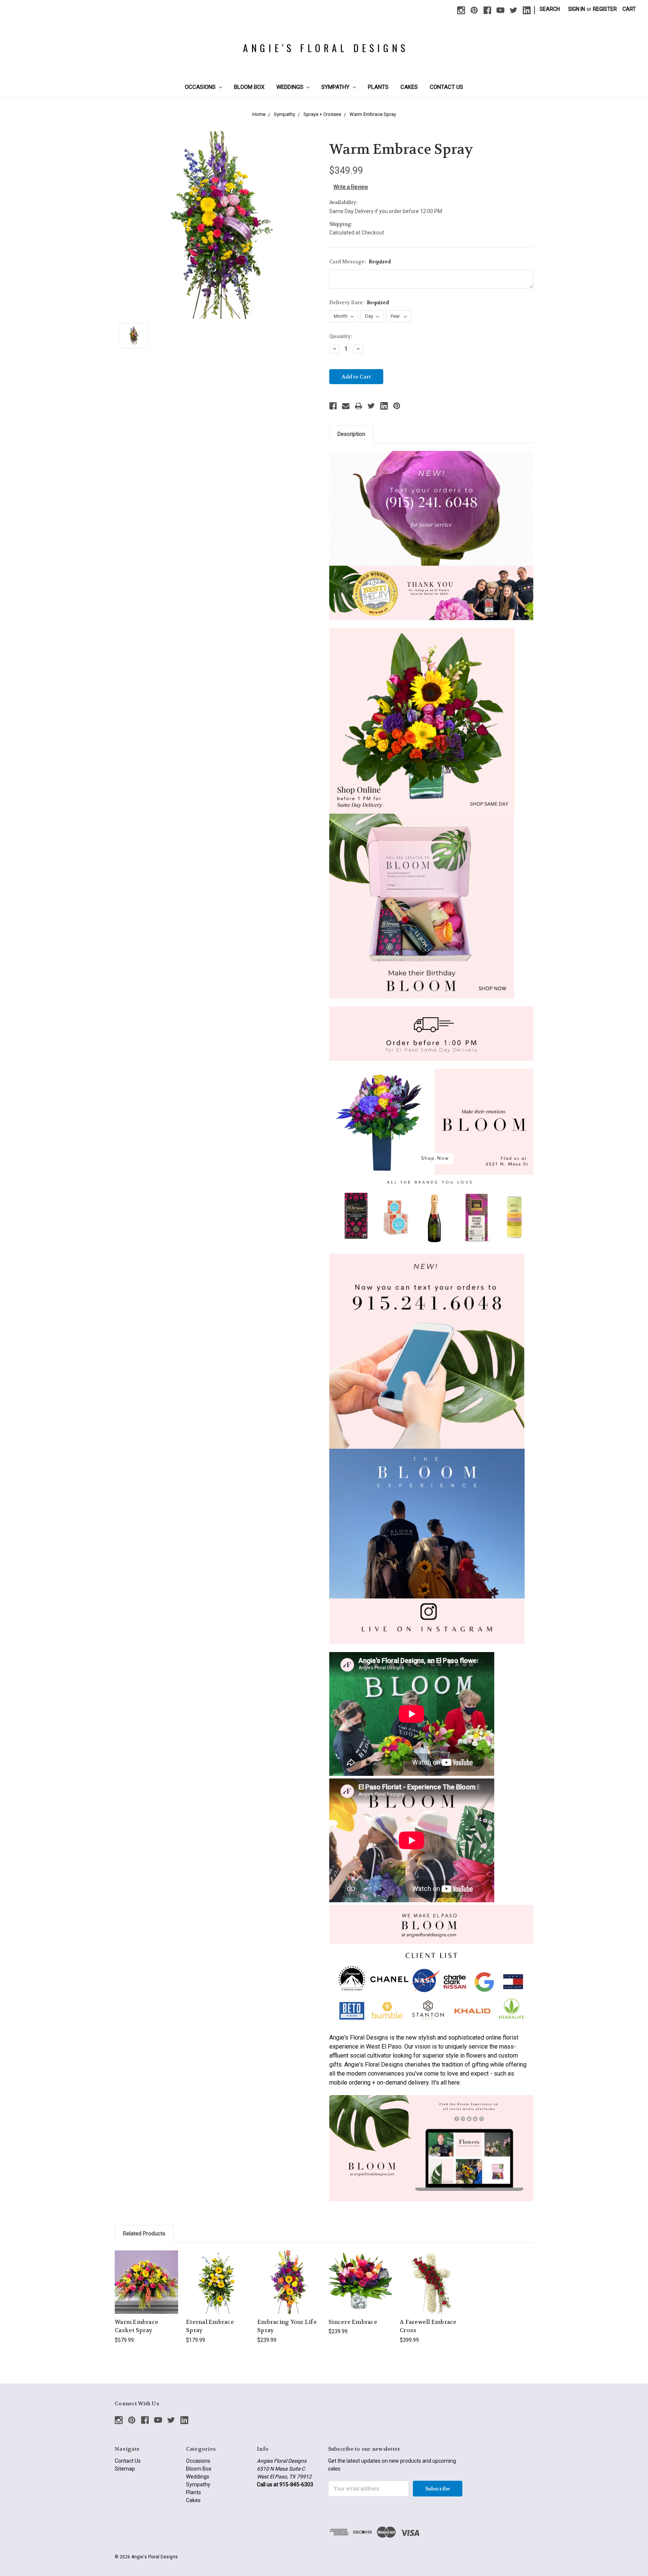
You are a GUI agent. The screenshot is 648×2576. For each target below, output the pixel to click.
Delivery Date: (359, 303)
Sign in (577, 9)
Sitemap (125, 2469)
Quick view (147, 2275)
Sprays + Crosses (322, 114)
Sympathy (336, 87)
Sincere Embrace (353, 2322)
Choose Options (147, 2288)
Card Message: (360, 262)
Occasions (201, 87)
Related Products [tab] (144, 2234)
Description (351, 434)
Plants (378, 87)
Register (605, 9)
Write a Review (351, 187)
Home (259, 114)
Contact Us (446, 87)
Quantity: (340, 336)
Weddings (291, 87)
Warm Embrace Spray (373, 114)
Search (550, 9)
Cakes (409, 87)
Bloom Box (249, 87)
